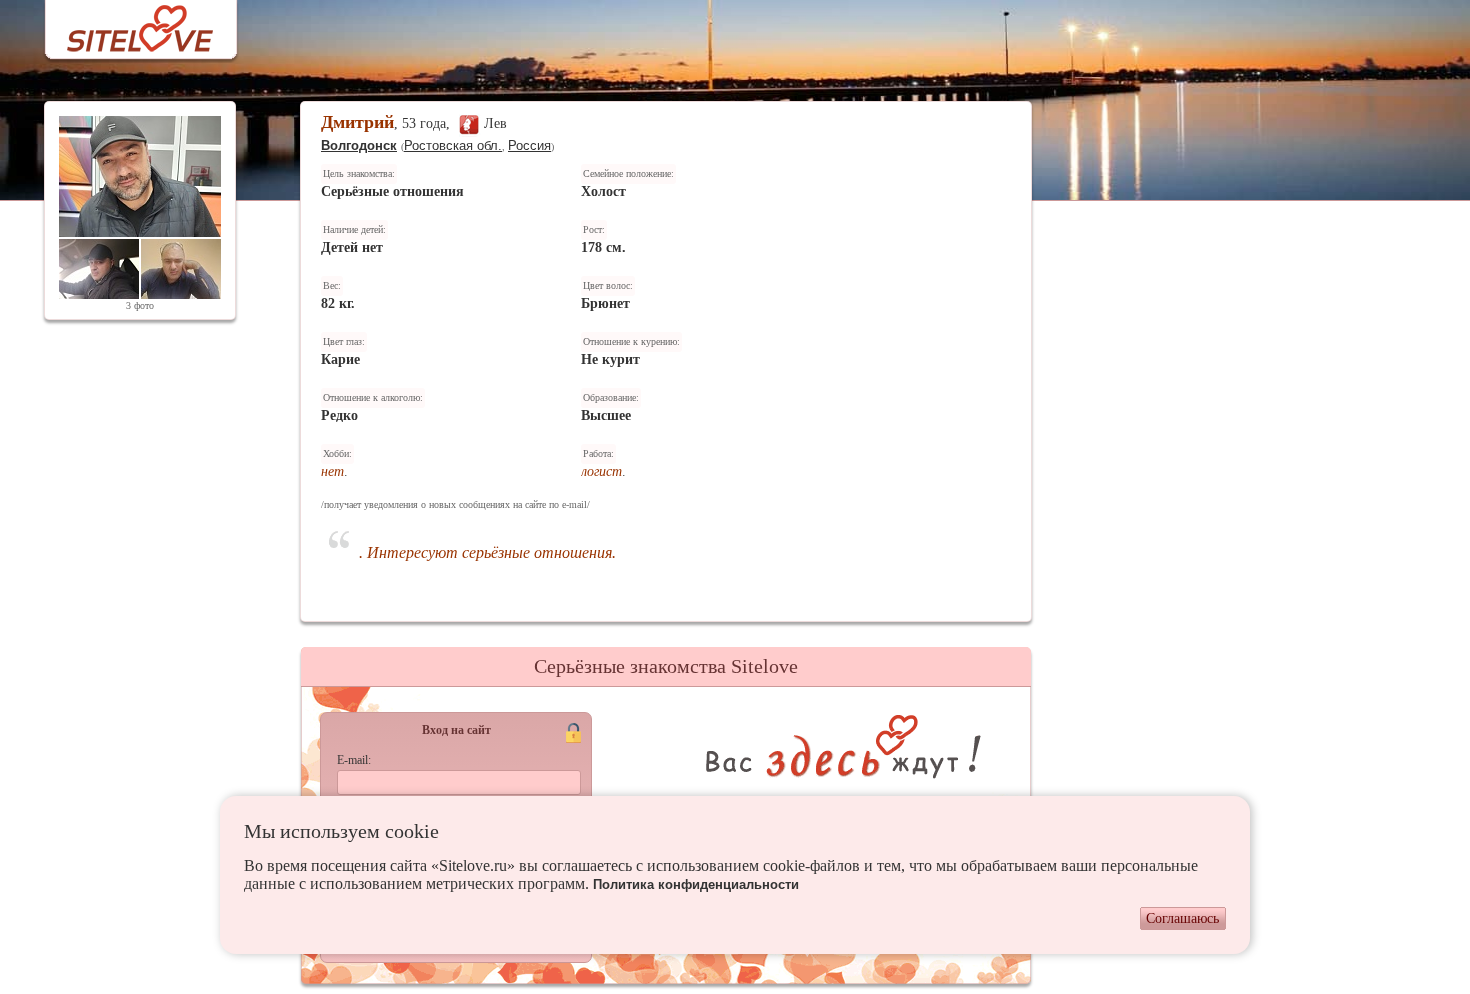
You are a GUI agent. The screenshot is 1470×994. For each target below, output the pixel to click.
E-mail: (354, 760)
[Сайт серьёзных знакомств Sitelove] (124, 23)
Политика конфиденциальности (696, 884)
